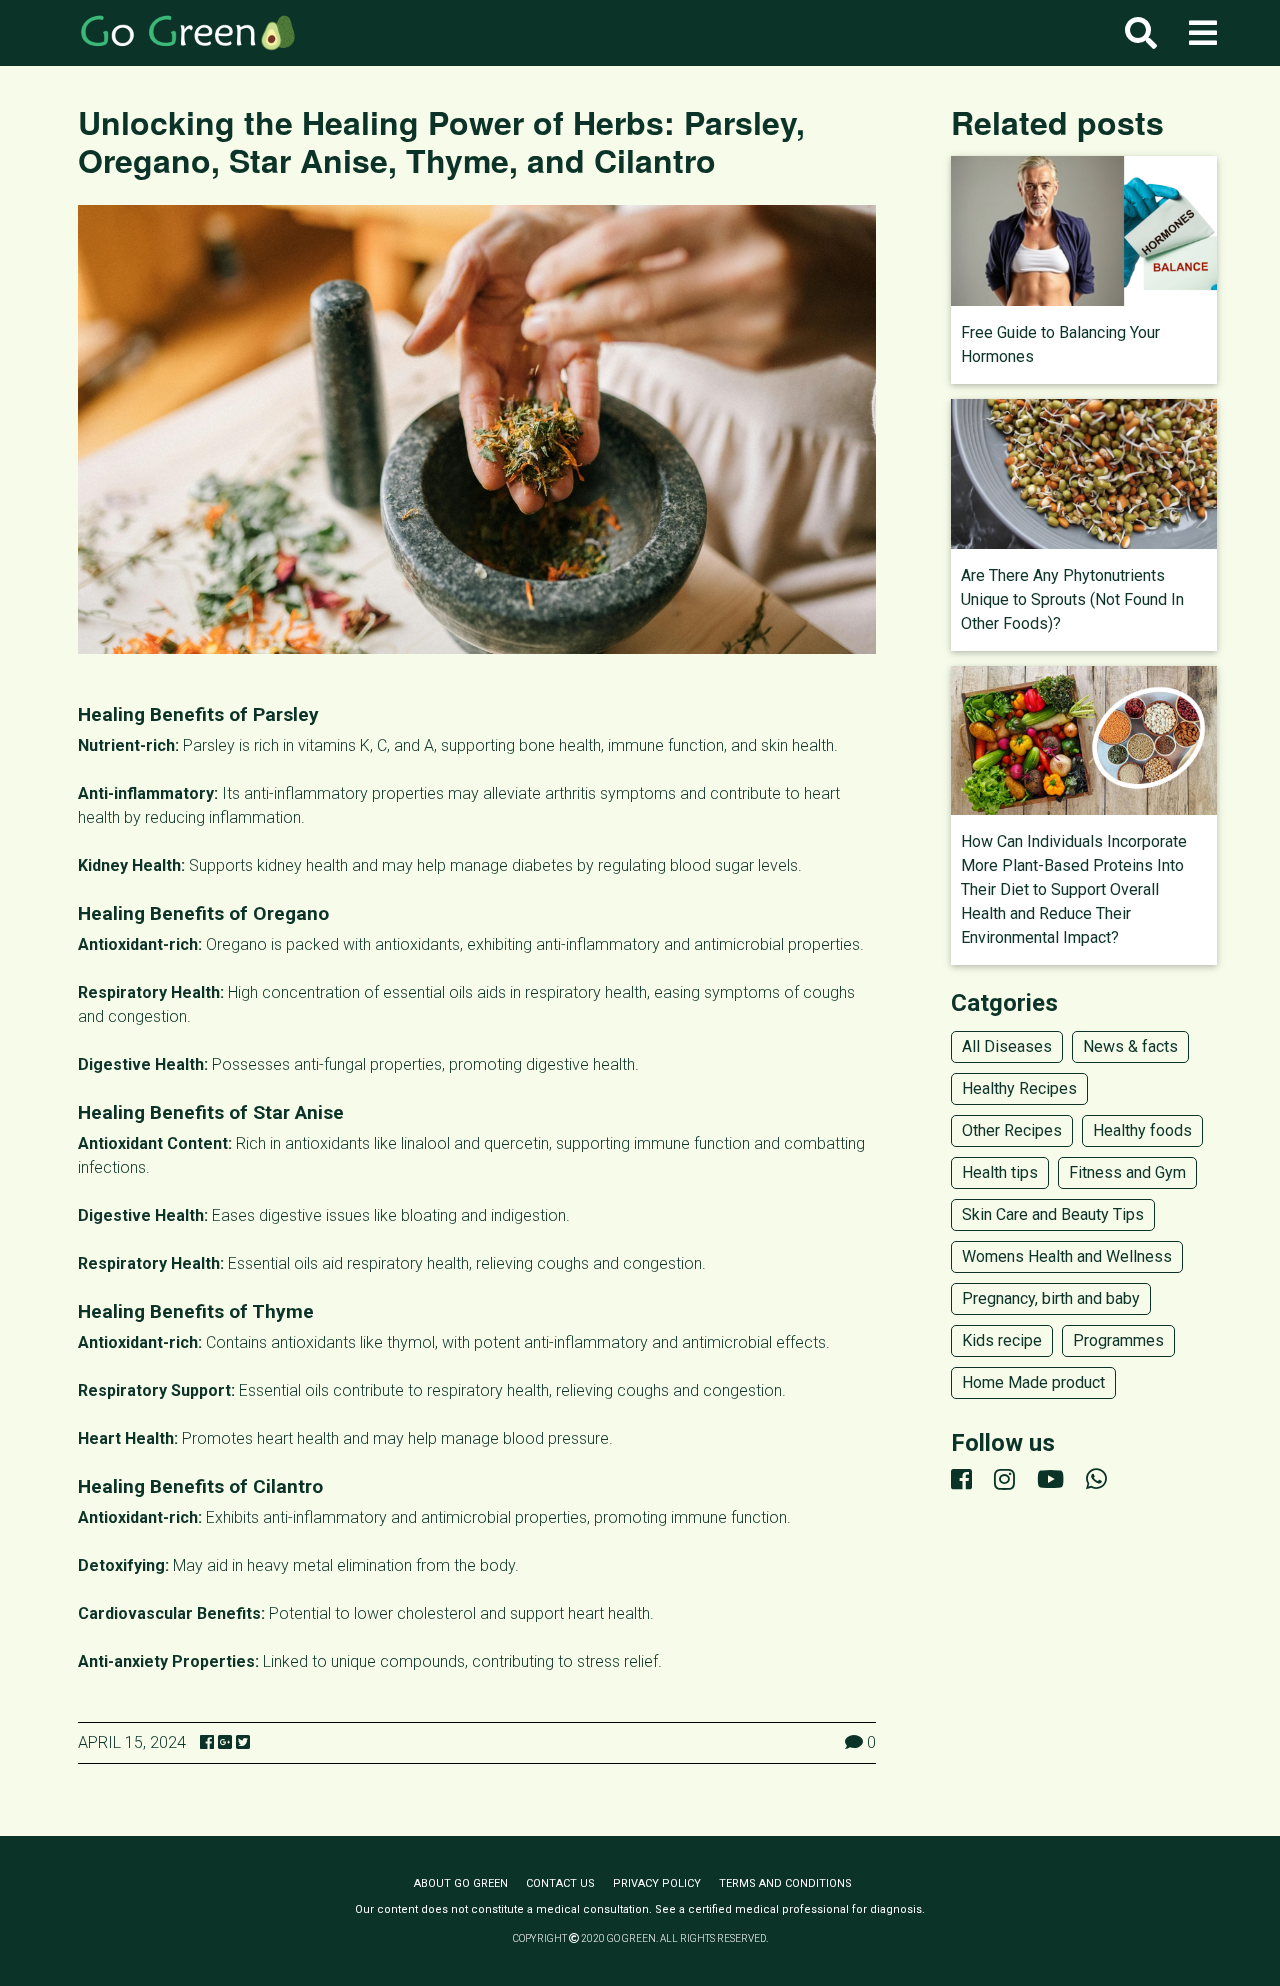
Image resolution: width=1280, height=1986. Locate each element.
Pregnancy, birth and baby (1051, 1298)
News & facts (1130, 1046)
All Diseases (1007, 1046)
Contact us (560, 1883)
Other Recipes (1012, 1130)
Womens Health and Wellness (1067, 1256)
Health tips (1000, 1172)
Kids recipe (1002, 1340)
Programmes (1118, 1340)
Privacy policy (657, 1883)
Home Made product (1033, 1382)
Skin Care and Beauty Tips (1053, 1214)
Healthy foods (1142, 1130)
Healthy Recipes (1019, 1088)
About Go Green (461, 1883)
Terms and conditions (785, 1883)
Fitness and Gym (1127, 1172)
